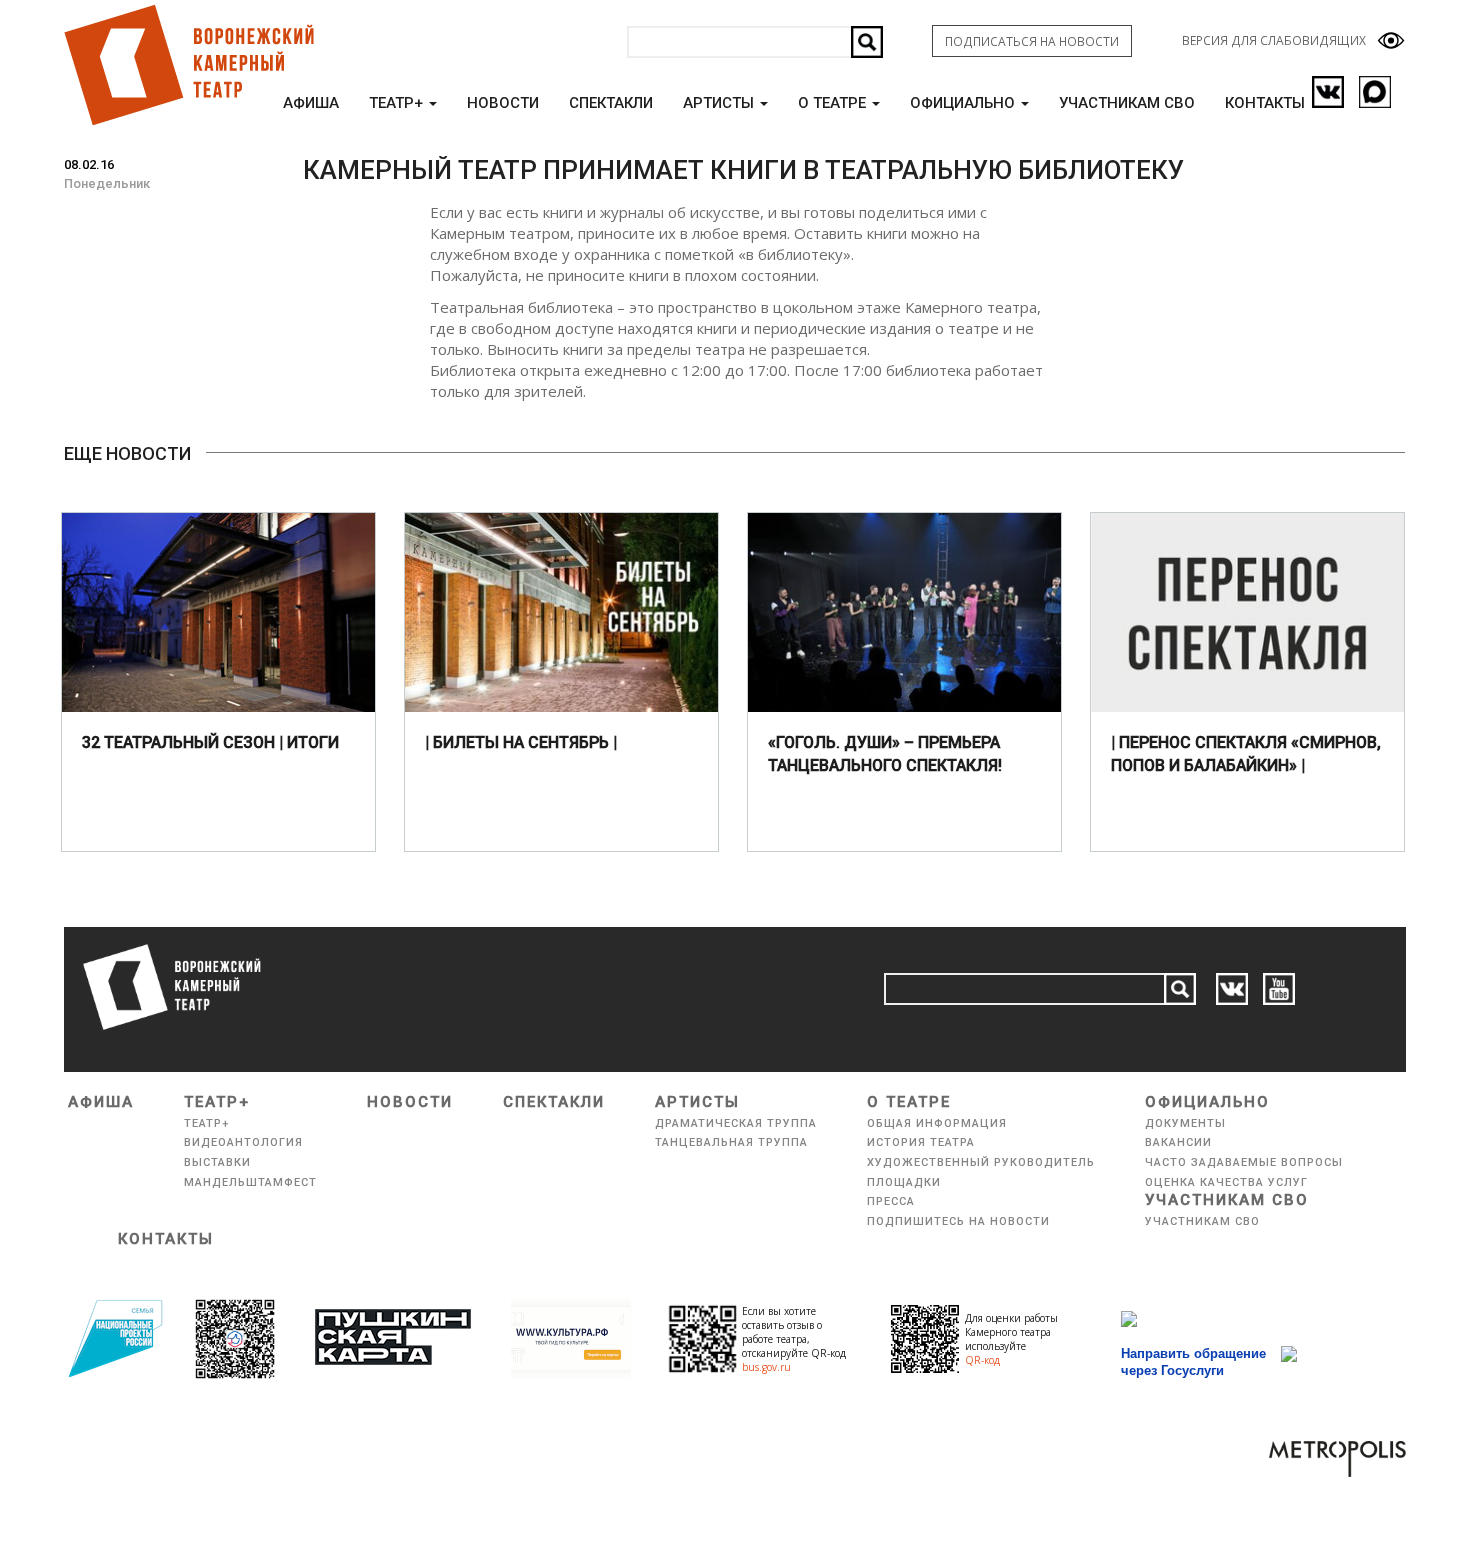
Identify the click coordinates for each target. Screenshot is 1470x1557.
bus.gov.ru (766, 1367)
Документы (1185, 1123)
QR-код (982, 1360)
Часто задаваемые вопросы (1244, 1162)
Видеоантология (243, 1142)
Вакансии (1178, 1142)
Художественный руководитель (981, 1162)
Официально (964, 103)
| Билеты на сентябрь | (521, 742)
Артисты (720, 103)
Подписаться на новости (1032, 41)
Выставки (217, 1162)
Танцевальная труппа (731, 1142)
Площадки (904, 1182)
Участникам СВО (1127, 103)
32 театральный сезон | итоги (210, 742)
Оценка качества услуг (1226, 1182)
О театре (834, 103)
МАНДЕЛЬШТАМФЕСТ (250, 1182)
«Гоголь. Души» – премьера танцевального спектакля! (885, 754)
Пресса (891, 1201)
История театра (921, 1142)
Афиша (311, 103)
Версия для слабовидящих (1274, 40)
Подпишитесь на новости (958, 1221)
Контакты (1265, 103)
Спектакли (611, 103)
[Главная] (188, 65)
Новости (503, 103)
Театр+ (398, 103)
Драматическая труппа (736, 1123)
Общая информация (937, 1123)
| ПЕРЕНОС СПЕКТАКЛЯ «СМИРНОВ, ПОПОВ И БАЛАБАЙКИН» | (1246, 754)
